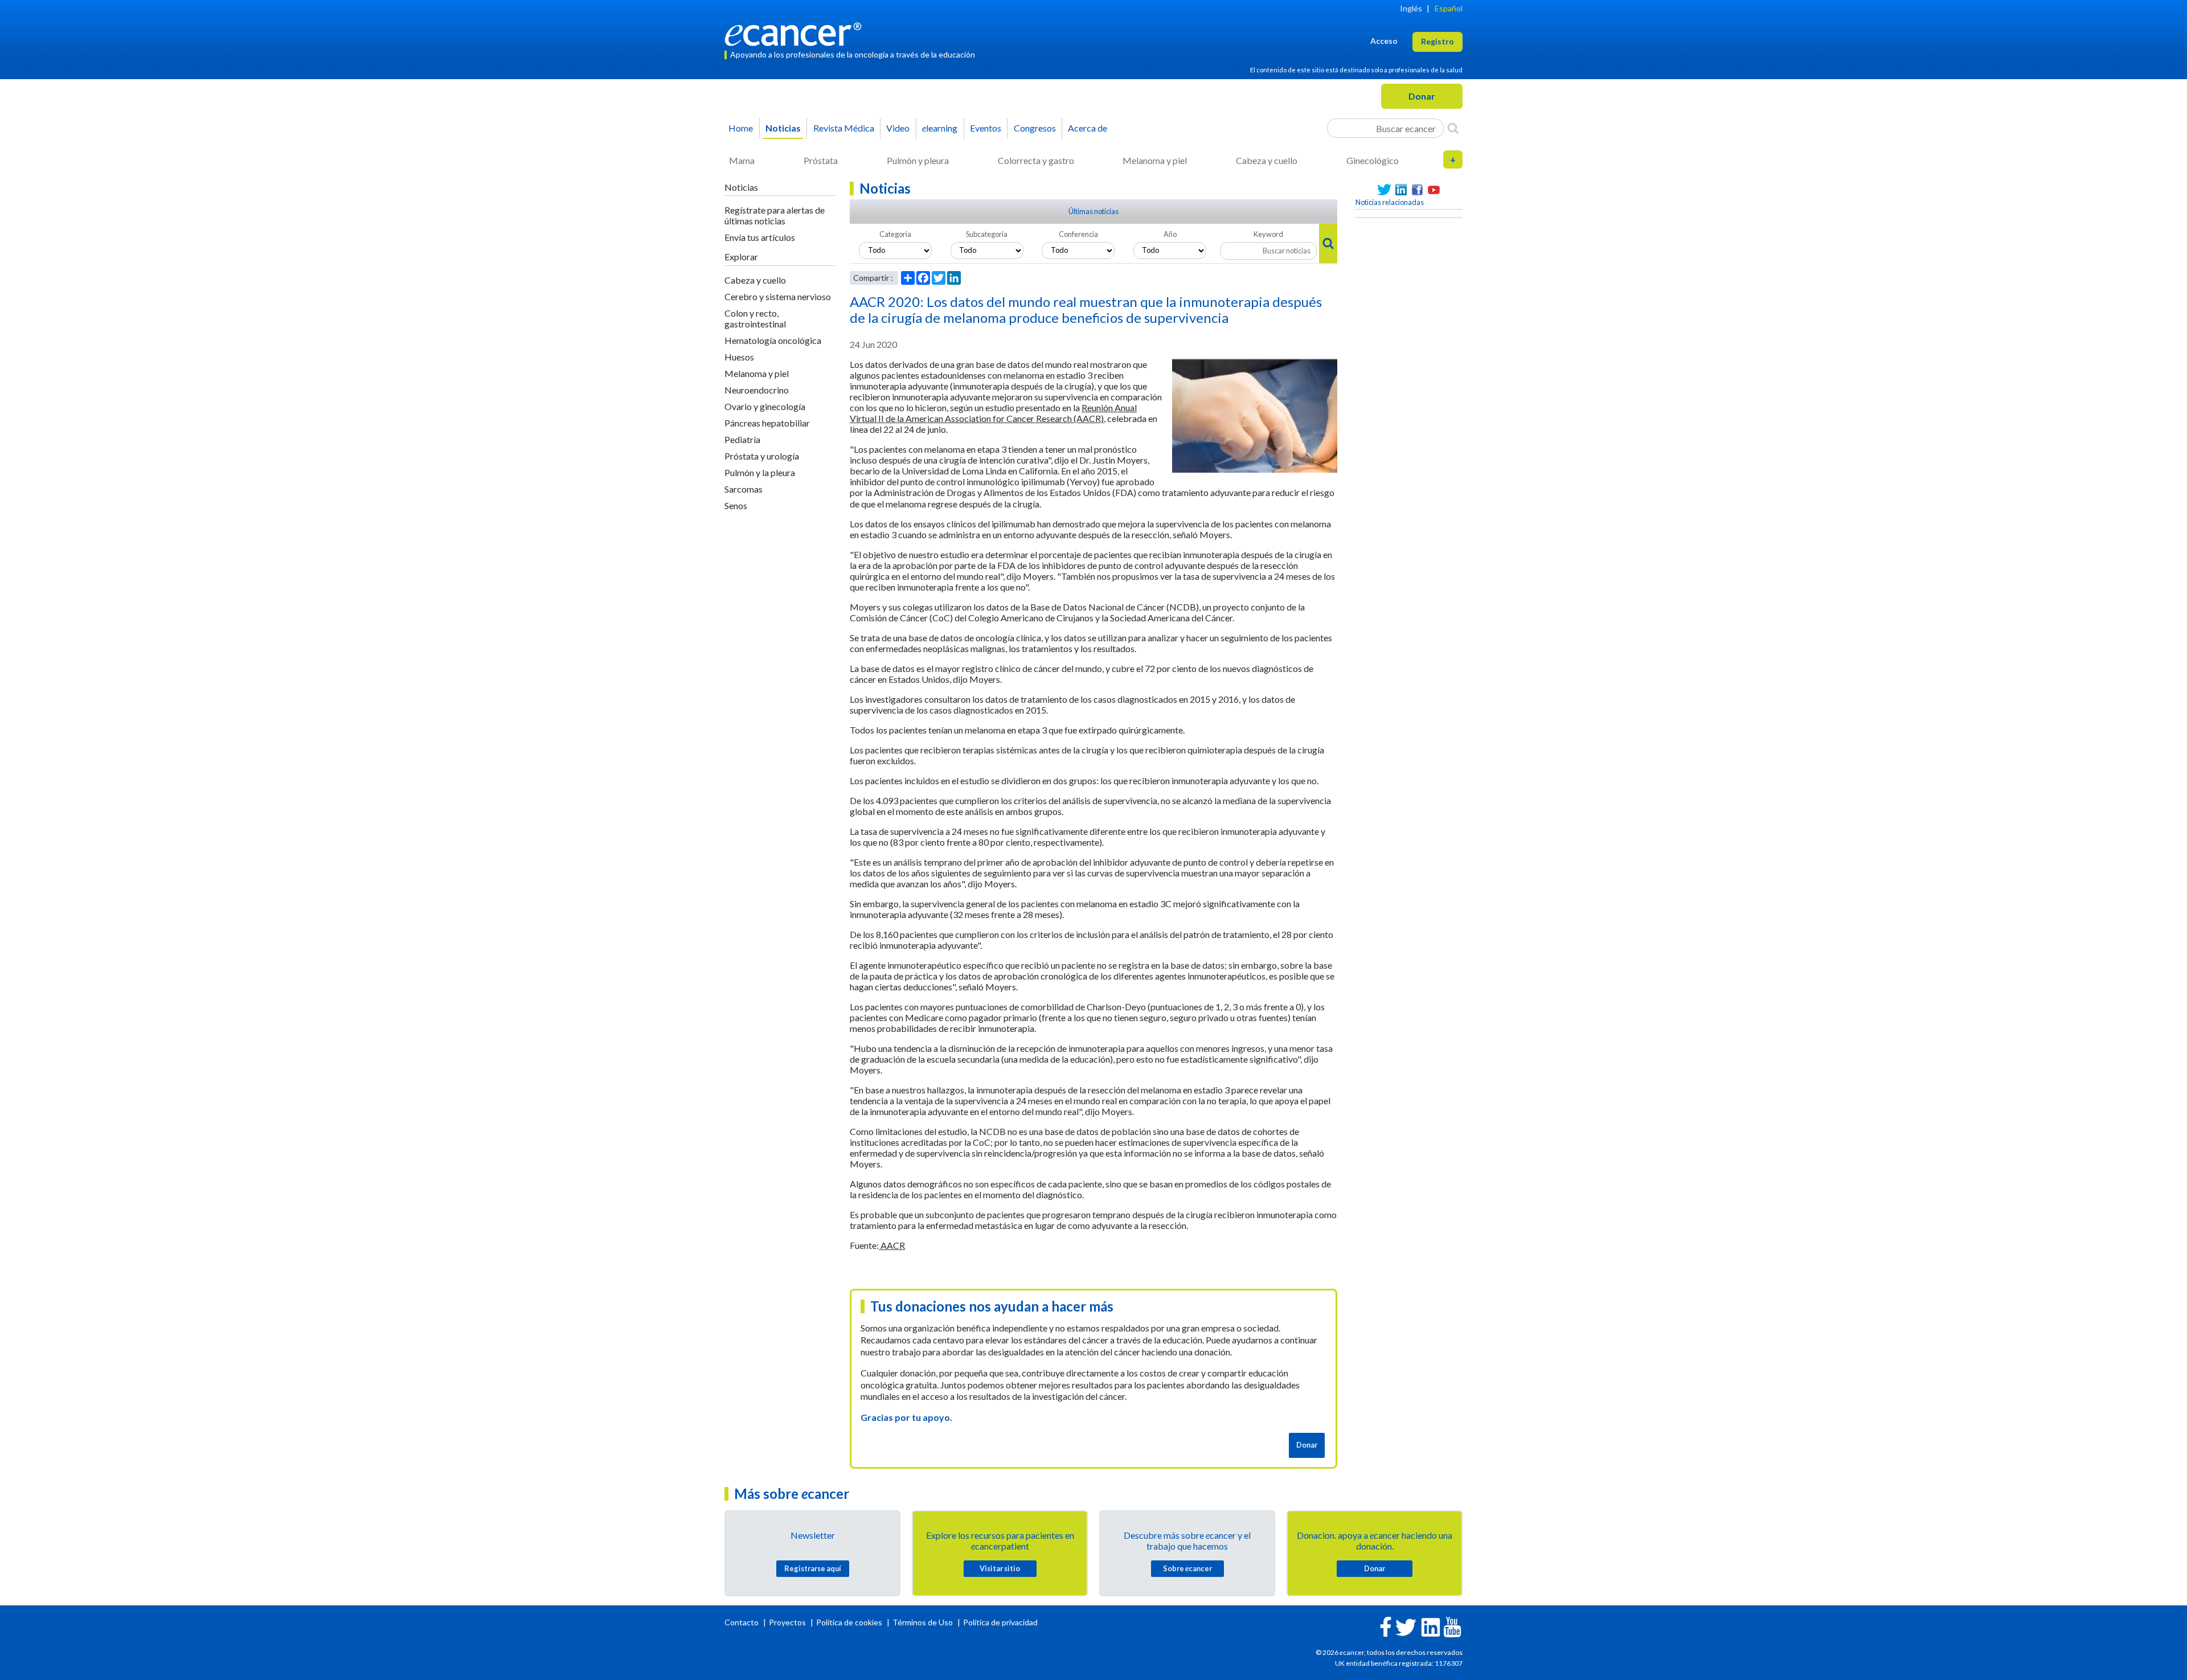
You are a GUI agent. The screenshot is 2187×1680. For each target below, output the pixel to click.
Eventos (986, 128)
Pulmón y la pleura (760, 472)
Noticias (783, 128)
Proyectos (788, 1622)
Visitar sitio (1000, 1568)
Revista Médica (844, 128)
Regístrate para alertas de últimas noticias (775, 215)
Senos (736, 505)
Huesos (739, 357)
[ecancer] (796, 33)
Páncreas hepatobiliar (767, 423)
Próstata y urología (762, 456)
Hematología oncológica (773, 340)
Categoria (895, 234)
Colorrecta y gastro (1036, 160)
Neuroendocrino (757, 390)
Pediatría (742, 439)
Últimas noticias (1093, 211)
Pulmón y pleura (918, 160)
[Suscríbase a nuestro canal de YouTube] (1434, 190)
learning (940, 128)
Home (741, 128)
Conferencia (1078, 234)
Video (898, 128)
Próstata (821, 160)
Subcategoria (987, 234)
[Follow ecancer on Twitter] (1406, 1626)
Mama (742, 160)
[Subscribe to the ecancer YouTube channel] (1452, 1626)
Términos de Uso (923, 1622)
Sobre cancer (1187, 1568)
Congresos (1035, 128)
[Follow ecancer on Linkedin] (1431, 1626)
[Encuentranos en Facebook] (1417, 190)
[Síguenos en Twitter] (1384, 190)
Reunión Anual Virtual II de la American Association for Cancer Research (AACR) (993, 413)
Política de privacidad (1000, 1622)
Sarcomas (744, 489)
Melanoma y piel (1155, 160)
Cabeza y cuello (1267, 160)
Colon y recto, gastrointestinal (755, 318)
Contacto (742, 1622)
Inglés (1411, 8)
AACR (892, 1245)
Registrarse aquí (813, 1568)
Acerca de (1088, 128)
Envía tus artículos (760, 237)
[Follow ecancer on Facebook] (1386, 1626)
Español (1449, 8)
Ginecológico (1373, 160)
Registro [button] (1437, 41)
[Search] (1453, 128)
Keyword (1268, 234)
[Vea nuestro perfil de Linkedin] (1401, 190)
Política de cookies (849, 1622)
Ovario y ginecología (765, 406)
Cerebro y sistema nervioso (778, 296)
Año (1170, 234)
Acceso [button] (1384, 41)
